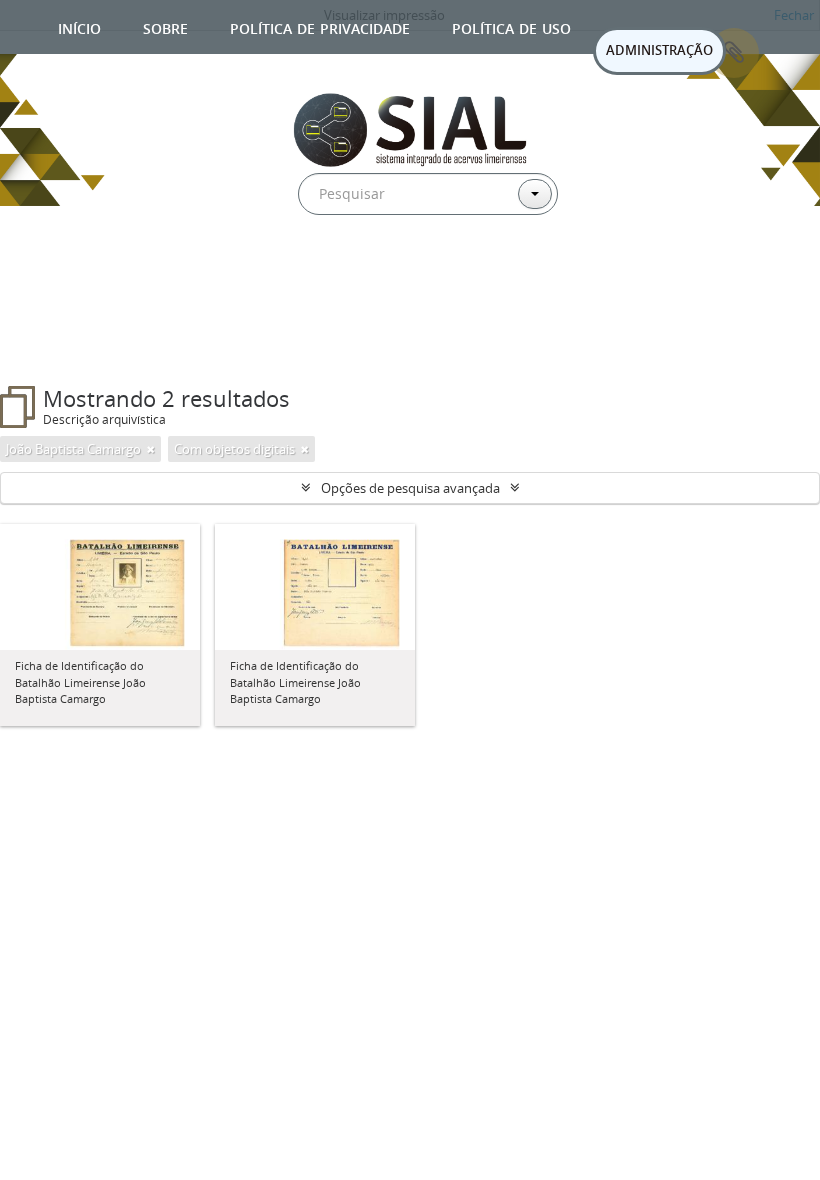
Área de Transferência (734, 53)
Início (79, 26)
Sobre (165, 26)
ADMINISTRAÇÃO (659, 50)
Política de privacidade (320, 26)
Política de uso (511, 26)
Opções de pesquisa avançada (410, 488)
